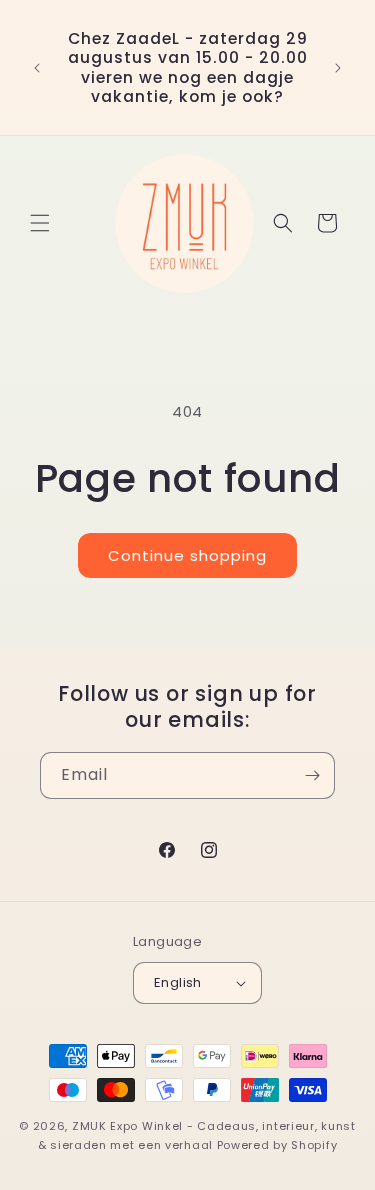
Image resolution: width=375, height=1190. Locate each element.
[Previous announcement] (37, 68)
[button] (40, 223)
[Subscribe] (312, 775)
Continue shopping (187, 555)
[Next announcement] (338, 68)
